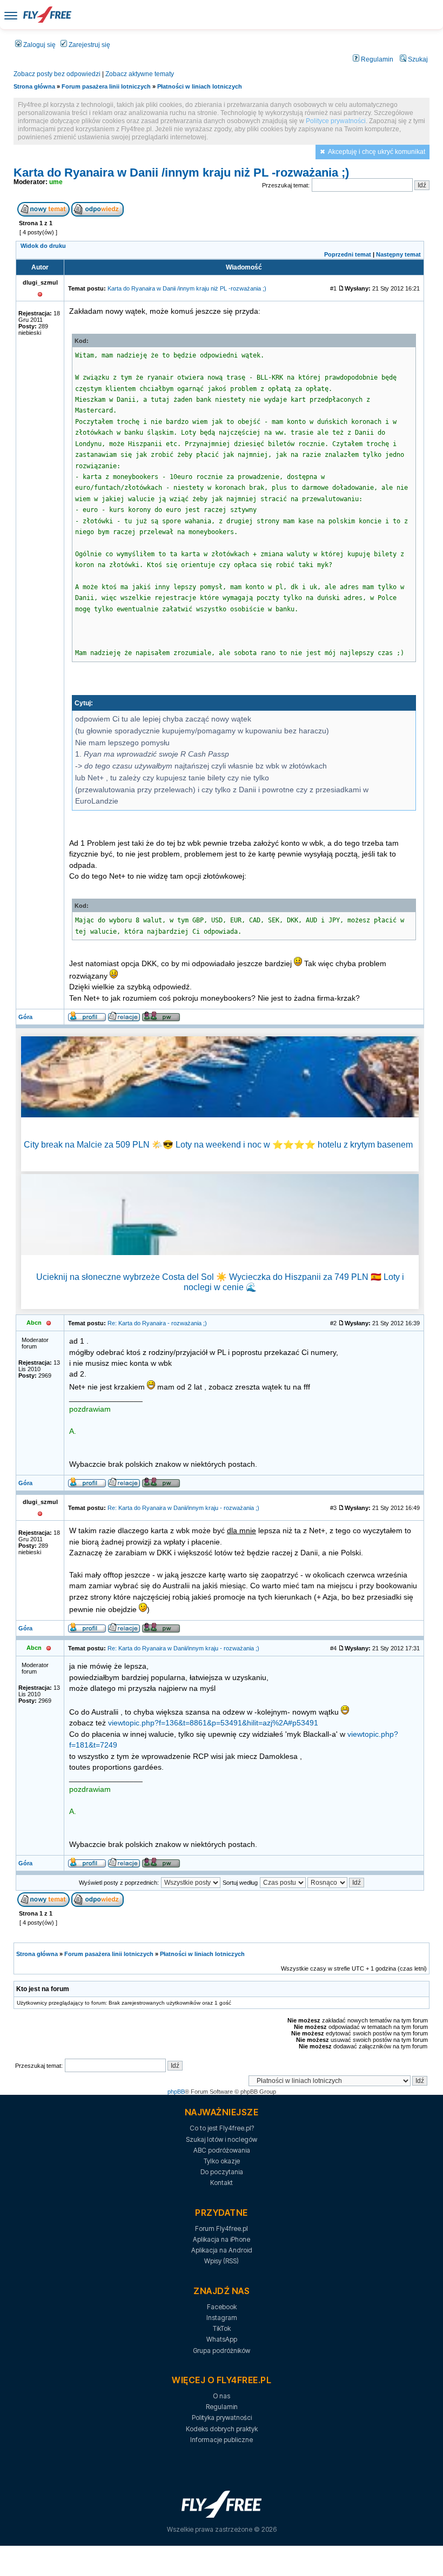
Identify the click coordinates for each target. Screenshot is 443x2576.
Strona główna (34, 86)
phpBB (176, 2092)
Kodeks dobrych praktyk (222, 2429)
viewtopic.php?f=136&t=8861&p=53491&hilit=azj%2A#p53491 (213, 1723)
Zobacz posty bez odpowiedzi (57, 74)
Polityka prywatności (222, 2417)
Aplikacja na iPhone (222, 2239)
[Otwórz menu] (11, 15)
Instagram (222, 2318)
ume (56, 182)
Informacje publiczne (222, 2440)
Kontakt (222, 2183)
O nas (222, 2396)
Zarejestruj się (89, 45)
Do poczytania (222, 2172)
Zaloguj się (39, 45)
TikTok (222, 2328)
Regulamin (376, 59)
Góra (25, 1017)
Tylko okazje (222, 2161)
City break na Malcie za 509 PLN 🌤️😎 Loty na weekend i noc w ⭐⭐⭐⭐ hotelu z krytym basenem (218, 1145)
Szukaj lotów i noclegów (222, 2139)
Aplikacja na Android (222, 2250)
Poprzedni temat (348, 254)
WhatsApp (222, 2339)
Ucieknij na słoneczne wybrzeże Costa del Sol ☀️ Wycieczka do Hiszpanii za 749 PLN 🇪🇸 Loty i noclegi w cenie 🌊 (220, 1282)
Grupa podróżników (222, 2351)
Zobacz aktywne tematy (140, 74)
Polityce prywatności (336, 121)
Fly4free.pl (47, 15)
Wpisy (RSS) (222, 2261)
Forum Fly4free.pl (222, 2228)
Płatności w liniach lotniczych (200, 86)
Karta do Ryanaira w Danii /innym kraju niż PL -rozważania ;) (181, 173)
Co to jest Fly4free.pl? (222, 2128)
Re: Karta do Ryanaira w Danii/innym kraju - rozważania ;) (183, 1508)
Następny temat (398, 254)
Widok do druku (43, 246)
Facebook (222, 2307)
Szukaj (417, 59)
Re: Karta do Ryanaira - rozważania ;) (157, 1323)
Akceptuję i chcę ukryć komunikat (377, 152)
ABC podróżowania (222, 2150)
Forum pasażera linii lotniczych (106, 86)
